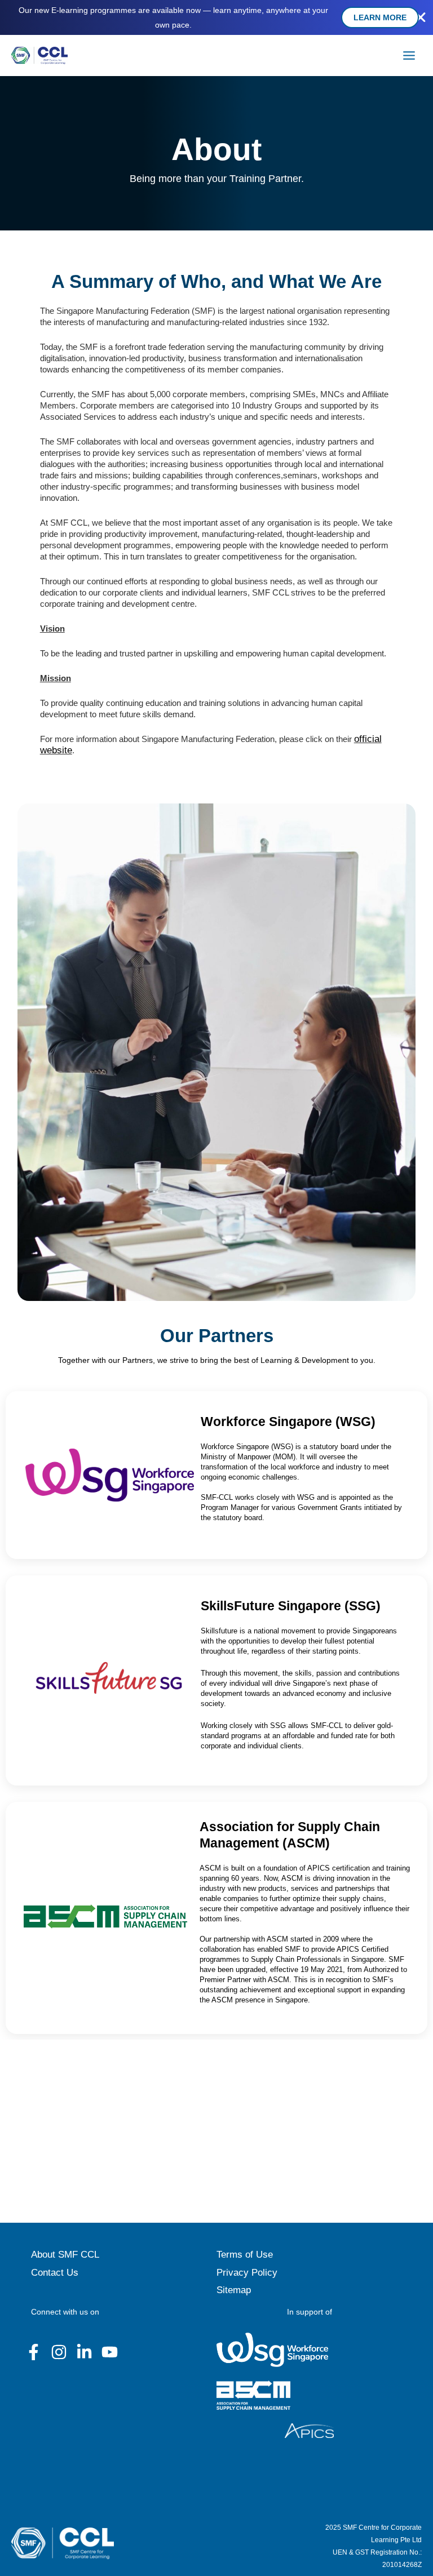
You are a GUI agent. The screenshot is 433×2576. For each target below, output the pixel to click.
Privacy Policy (247, 2273)
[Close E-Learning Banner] (421, 17)
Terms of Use (245, 2255)
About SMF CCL (65, 2255)
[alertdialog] (216, 17)
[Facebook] (34, 2352)
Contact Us (55, 2273)
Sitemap (234, 2290)
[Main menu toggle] (409, 56)
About (216, 149)
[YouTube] (110, 2352)
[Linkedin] (84, 2352)
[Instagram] (59, 2352)
